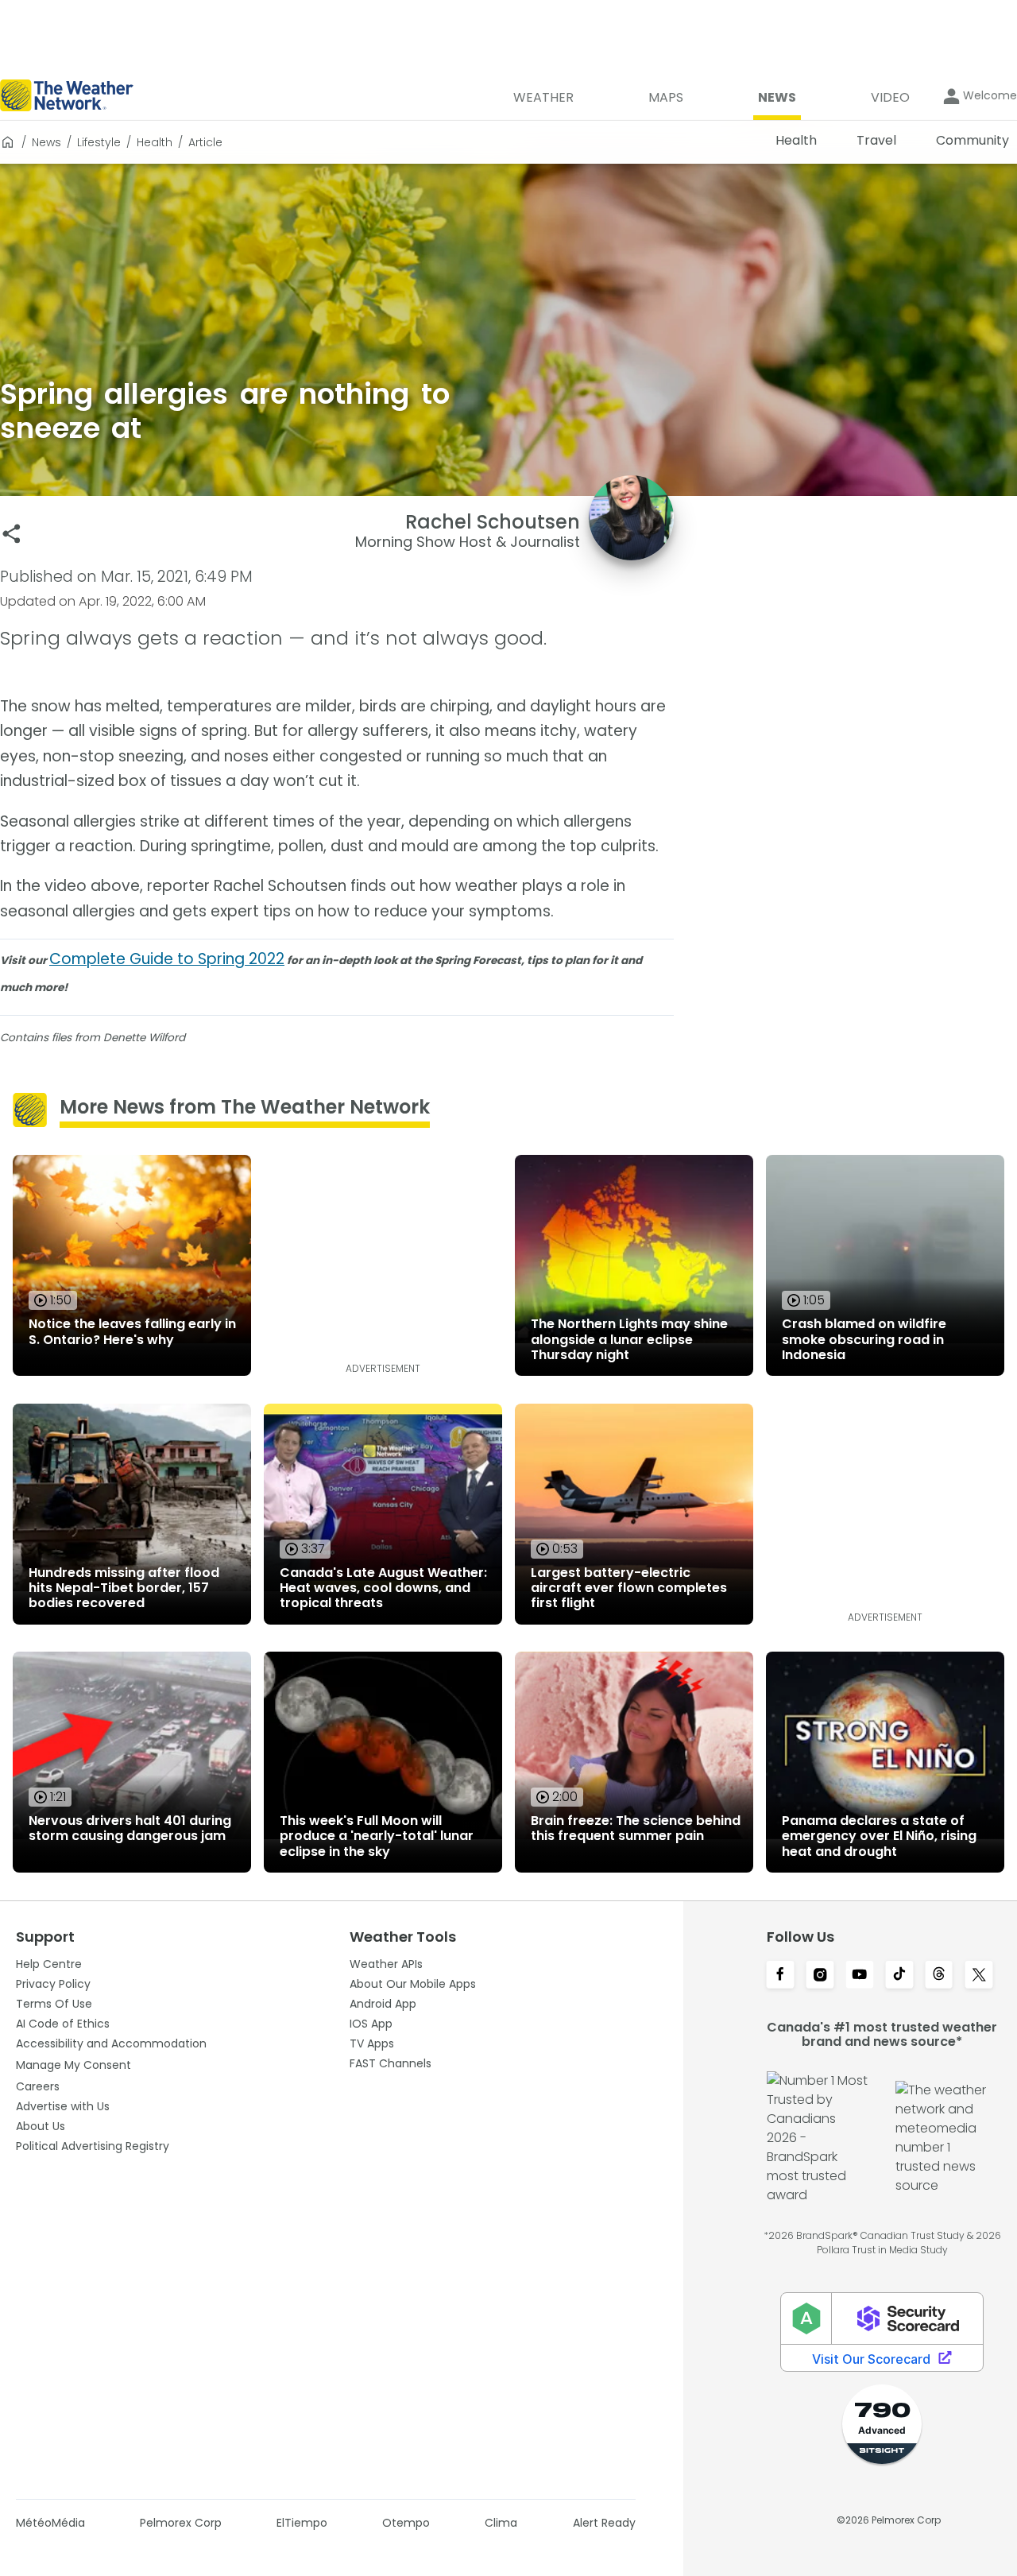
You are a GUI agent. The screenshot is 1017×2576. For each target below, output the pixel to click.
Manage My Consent (73, 2065)
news (46, 142)
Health (155, 142)
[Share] (12, 534)
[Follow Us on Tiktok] (899, 1976)
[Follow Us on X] (979, 1976)
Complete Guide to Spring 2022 (167, 959)
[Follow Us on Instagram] (820, 1976)
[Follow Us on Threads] (939, 1976)
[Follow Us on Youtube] (860, 1976)
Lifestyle (99, 142)
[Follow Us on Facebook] (780, 1976)
